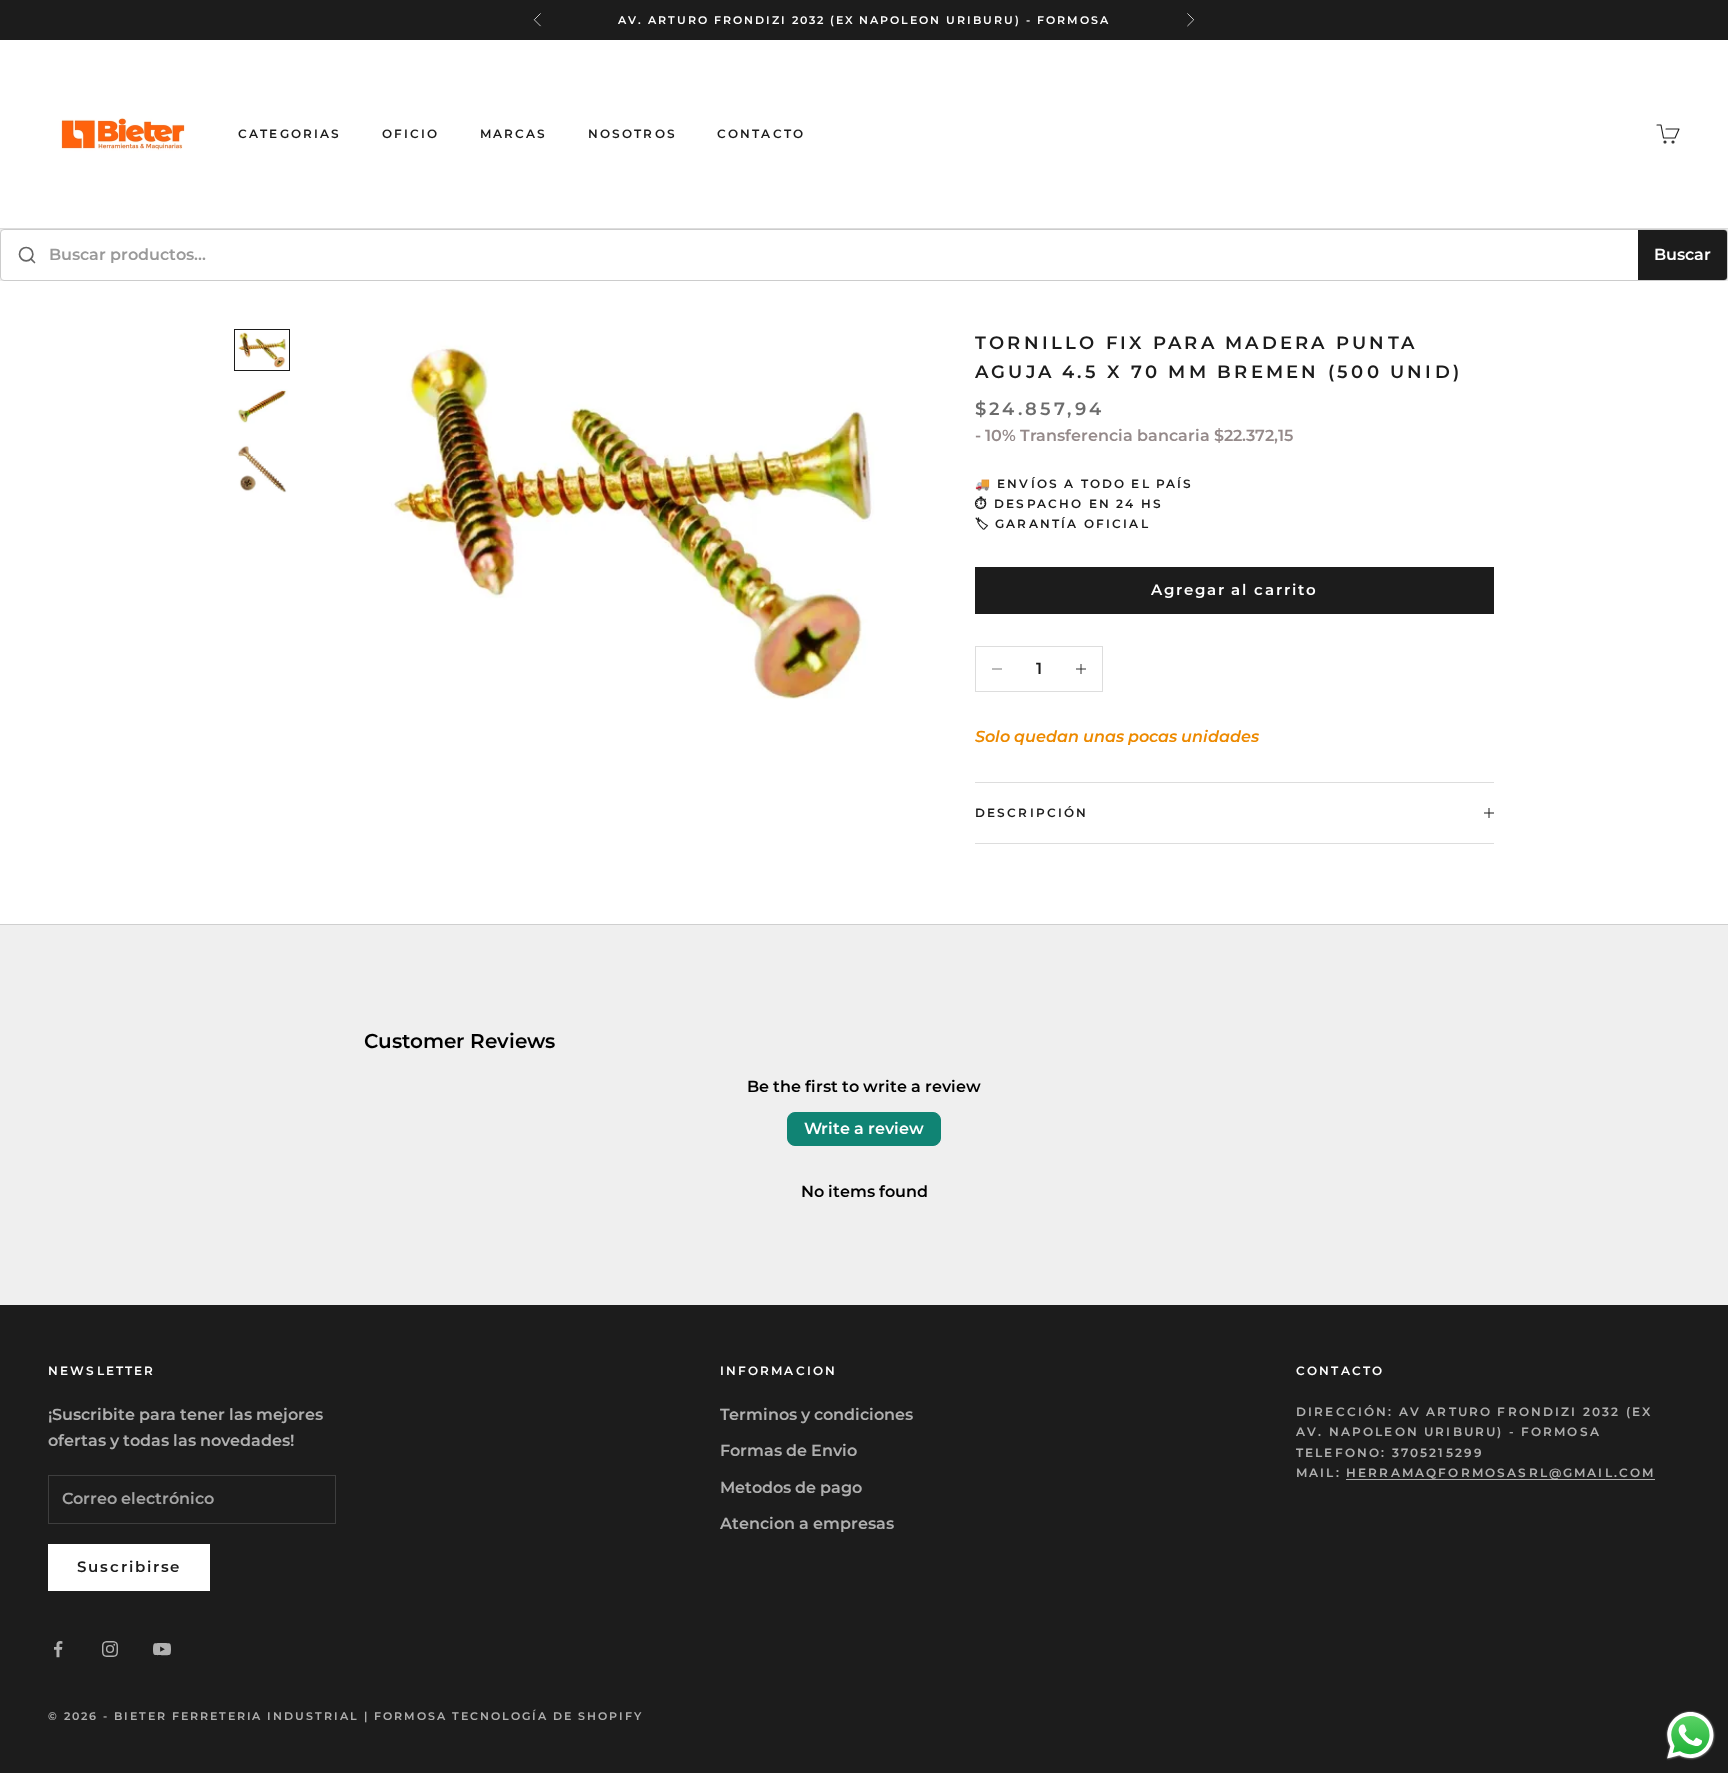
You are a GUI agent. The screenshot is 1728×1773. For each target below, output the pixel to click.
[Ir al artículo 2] (262, 406)
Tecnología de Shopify (547, 1716)
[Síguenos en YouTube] (162, 1649)
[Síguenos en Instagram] (110, 1649)
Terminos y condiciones (816, 1414)
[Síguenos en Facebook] (58, 1649)
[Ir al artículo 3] (262, 469)
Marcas (514, 133)
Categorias (290, 133)
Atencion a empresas (807, 1523)
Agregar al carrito (1234, 589)
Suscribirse (129, 1566)
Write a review (864, 1128)
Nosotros (632, 133)
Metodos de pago (791, 1487)
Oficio (411, 133)
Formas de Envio (788, 1450)
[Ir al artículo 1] (262, 350)
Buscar (1682, 254)
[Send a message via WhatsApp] (1690, 1735)
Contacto (761, 133)
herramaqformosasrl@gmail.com (1500, 1472)
